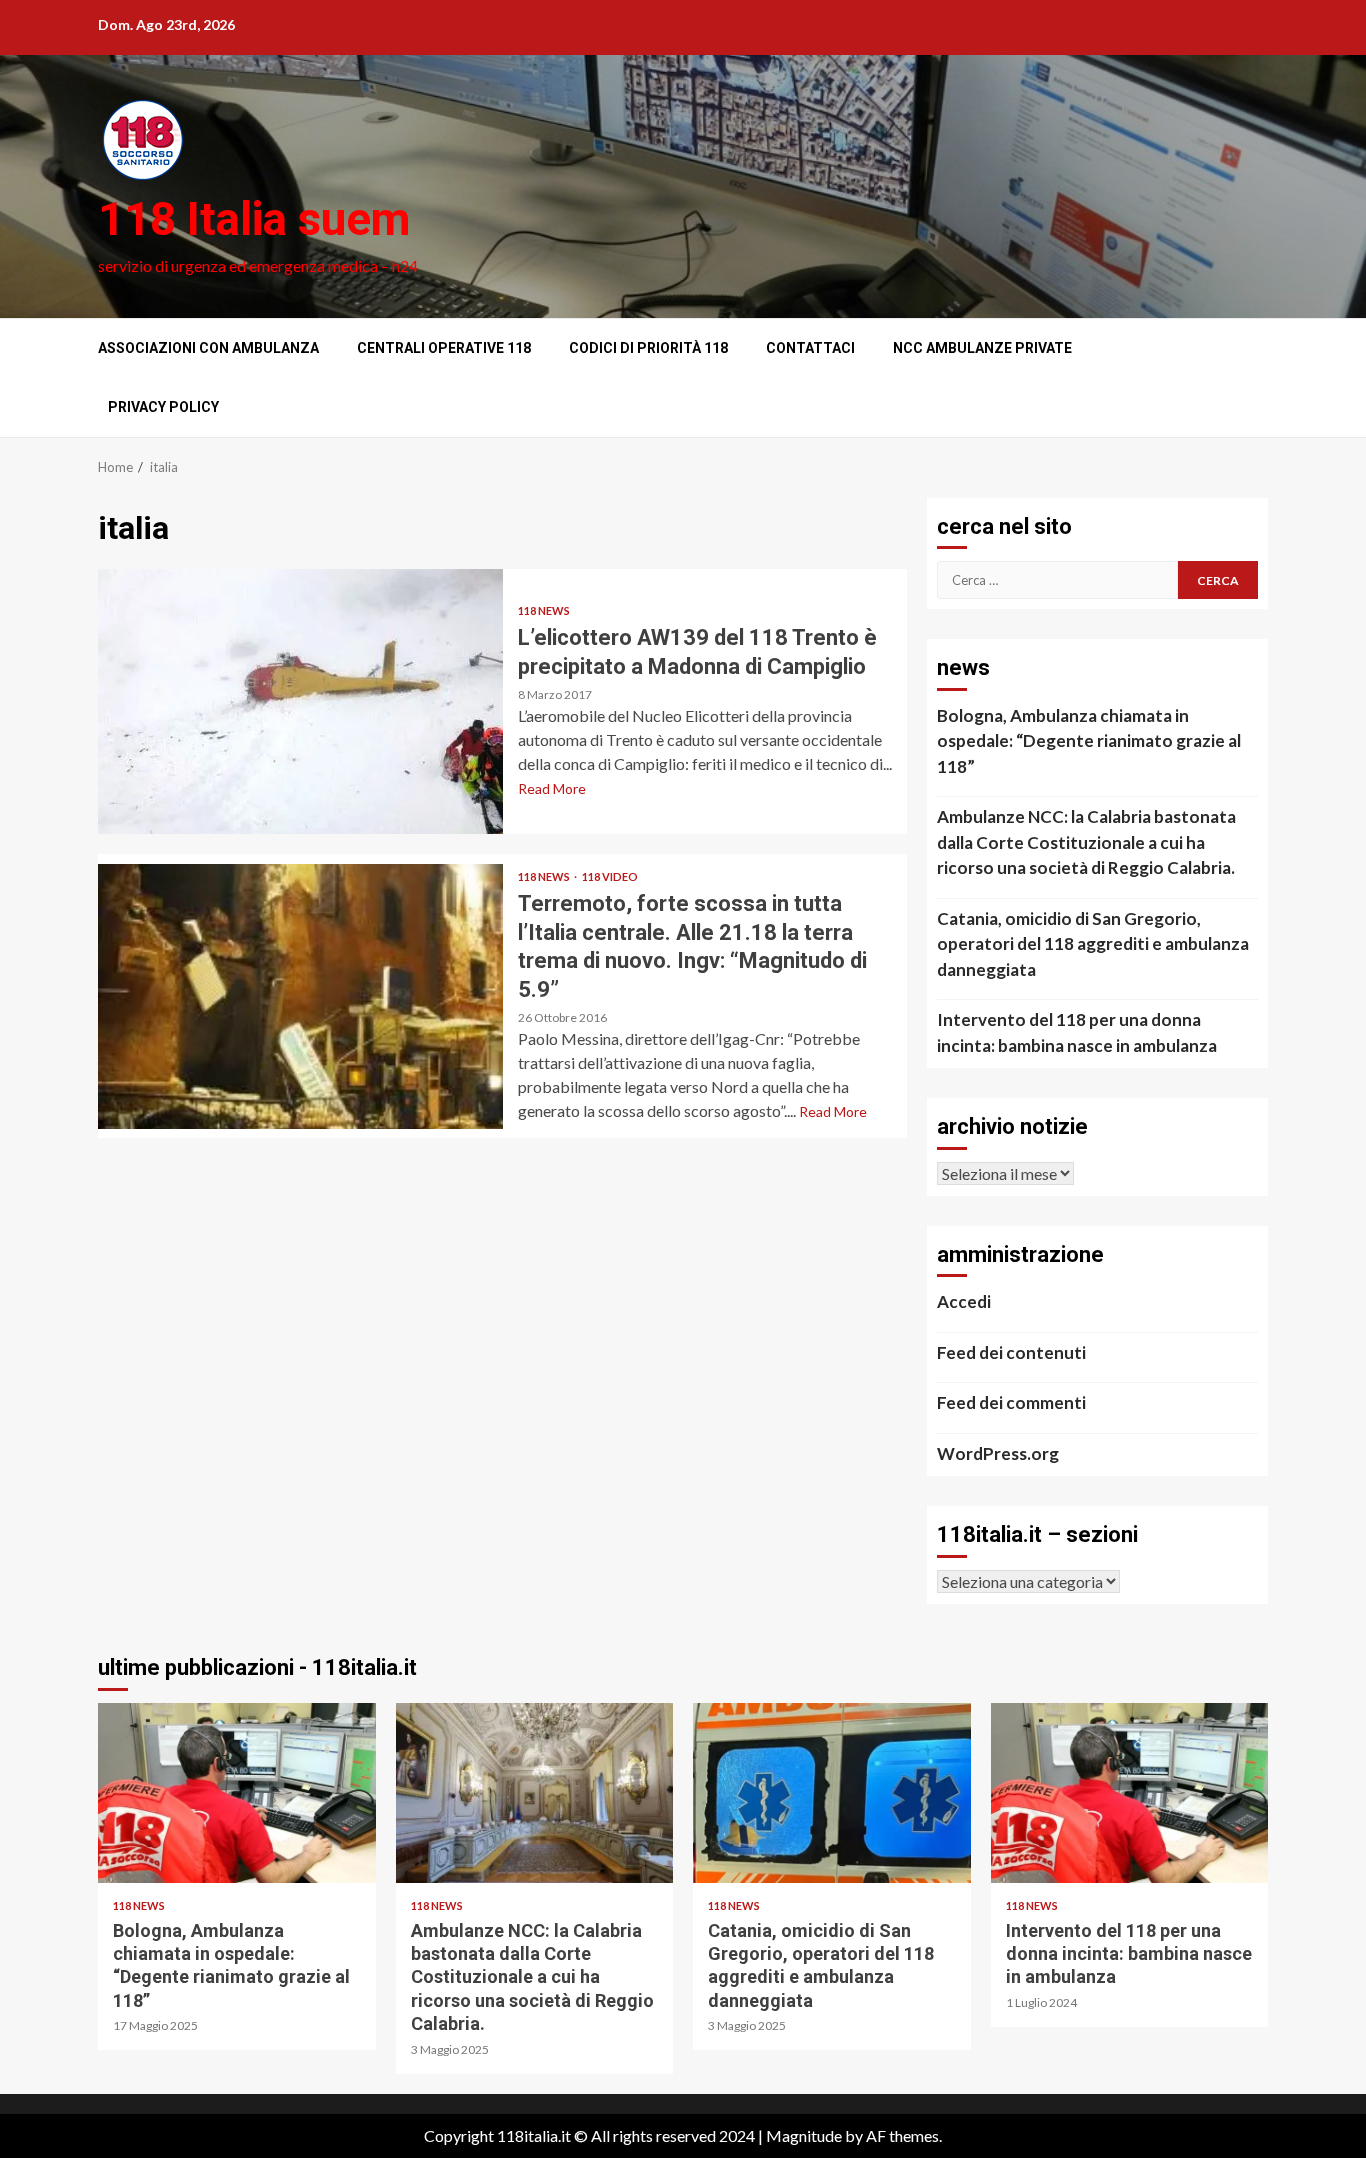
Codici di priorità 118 (648, 348)
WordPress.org (998, 1453)
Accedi (964, 1301)
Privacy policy (163, 407)
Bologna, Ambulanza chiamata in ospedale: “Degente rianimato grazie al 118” (1089, 741)
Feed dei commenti (1011, 1402)
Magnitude (804, 2135)
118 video (610, 876)
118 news (544, 610)
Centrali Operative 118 (444, 348)
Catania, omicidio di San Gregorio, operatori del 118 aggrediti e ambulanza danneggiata (1093, 944)
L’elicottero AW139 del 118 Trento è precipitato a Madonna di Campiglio (300, 701)
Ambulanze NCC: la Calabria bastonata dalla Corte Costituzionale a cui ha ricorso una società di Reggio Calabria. (1086, 842)
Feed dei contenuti (1011, 1352)
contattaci (810, 348)
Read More (552, 788)
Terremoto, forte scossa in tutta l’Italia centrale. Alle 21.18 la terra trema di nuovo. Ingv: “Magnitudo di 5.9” (300, 996)
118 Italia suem (254, 219)
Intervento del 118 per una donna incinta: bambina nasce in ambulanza (1077, 1032)
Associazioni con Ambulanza (208, 348)
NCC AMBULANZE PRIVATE (982, 348)
